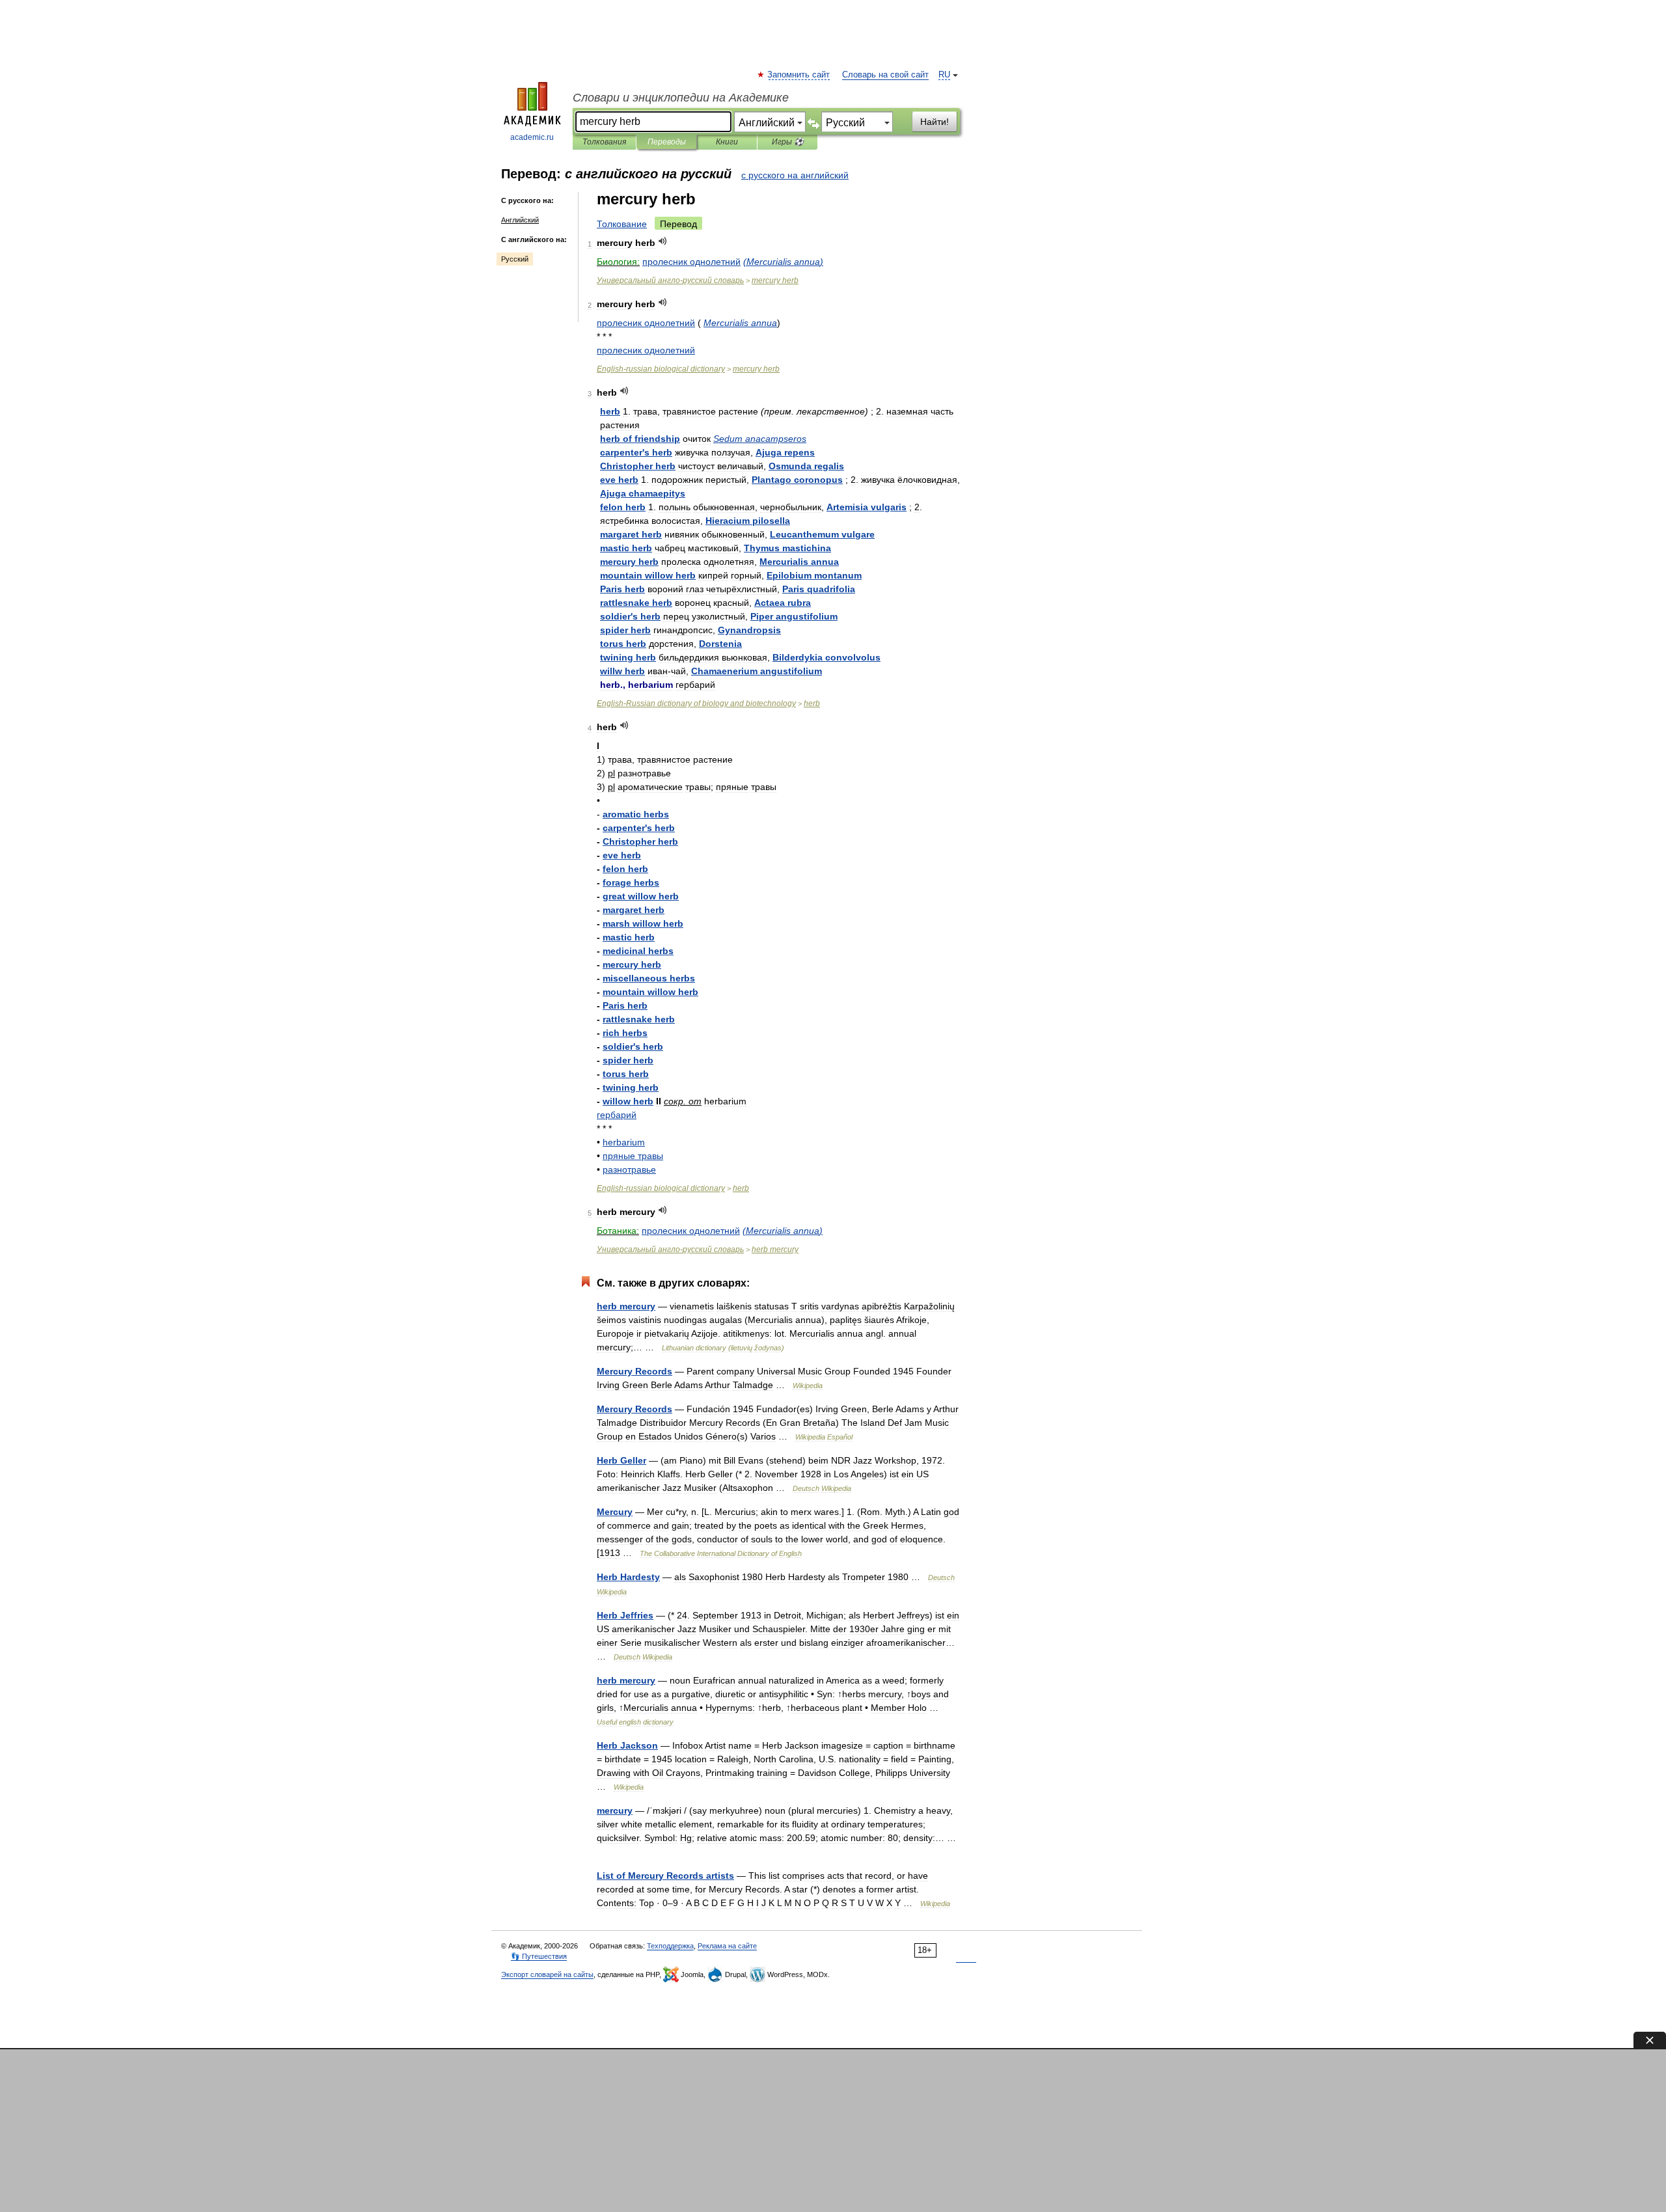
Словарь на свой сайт (885, 75)
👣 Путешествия (539, 1956)
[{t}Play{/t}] (663, 241)
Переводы (667, 142)
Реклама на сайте (727, 1946)
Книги (727, 142)
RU (944, 75)
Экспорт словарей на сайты (547, 1974)
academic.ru (532, 137)
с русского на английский (795, 175)
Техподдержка (670, 1946)
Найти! (935, 122)
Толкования (604, 142)
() (783, 262)
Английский (520, 220)
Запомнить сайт (799, 75)
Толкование (622, 224)
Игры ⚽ (788, 142)
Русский (515, 259)
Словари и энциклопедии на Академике (681, 98)
